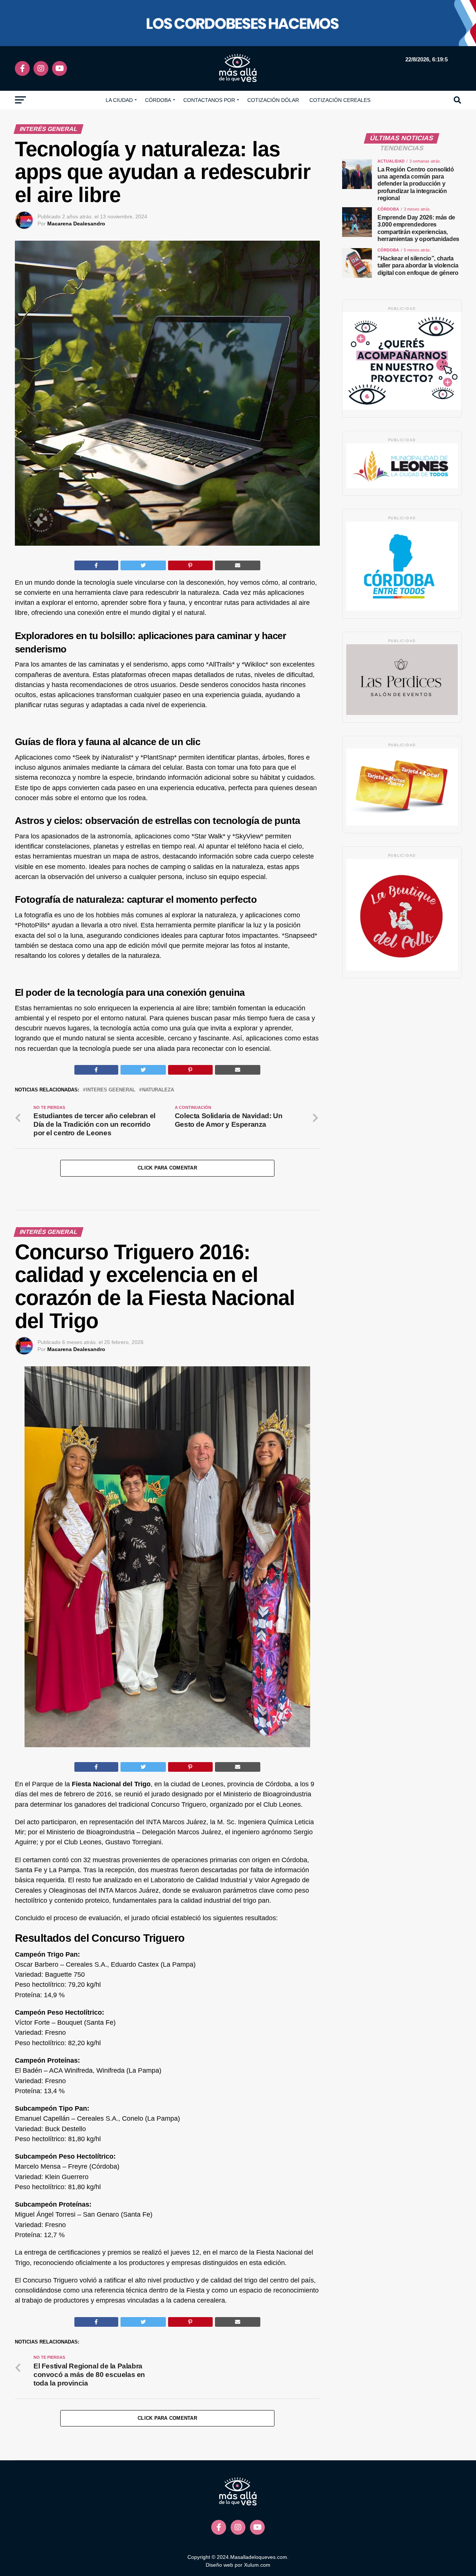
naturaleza (158, 1090)
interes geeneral (111, 1090)
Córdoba (158, 100)
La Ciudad (119, 100)
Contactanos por (209, 100)
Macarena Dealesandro (76, 224)
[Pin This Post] (190, 565)
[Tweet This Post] (143, 565)
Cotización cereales (340, 100)
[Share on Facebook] (96, 565)
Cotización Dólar (273, 100)
